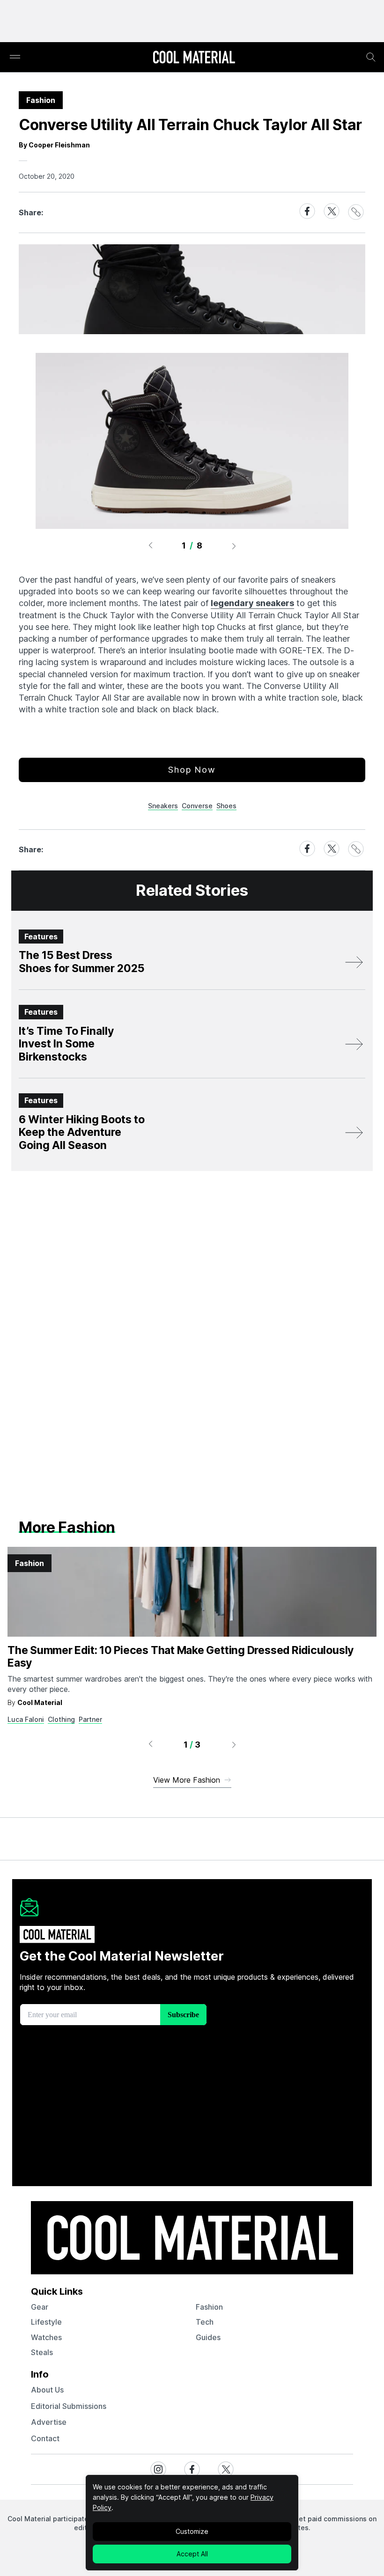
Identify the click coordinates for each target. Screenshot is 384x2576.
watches (46, 2337)
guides (208, 2337)
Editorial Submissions (69, 2406)
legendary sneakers (252, 603)
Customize (192, 2531)
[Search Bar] (371, 57)
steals (42, 2352)
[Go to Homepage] (194, 58)
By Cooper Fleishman (54, 145)
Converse (197, 806)
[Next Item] (234, 546)
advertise (49, 2422)
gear (40, 2307)
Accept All (192, 2554)
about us (47, 2390)
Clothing (61, 1719)
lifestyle (46, 2322)
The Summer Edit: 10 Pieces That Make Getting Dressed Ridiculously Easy (181, 1657)
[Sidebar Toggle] (15, 57)
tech (205, 2322)
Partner (90, 1719)
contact (45, 2438)
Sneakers (163, 806)
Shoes (226, 806)
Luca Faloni (26, 1719)
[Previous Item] (150, 546)
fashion (209, 2307)
